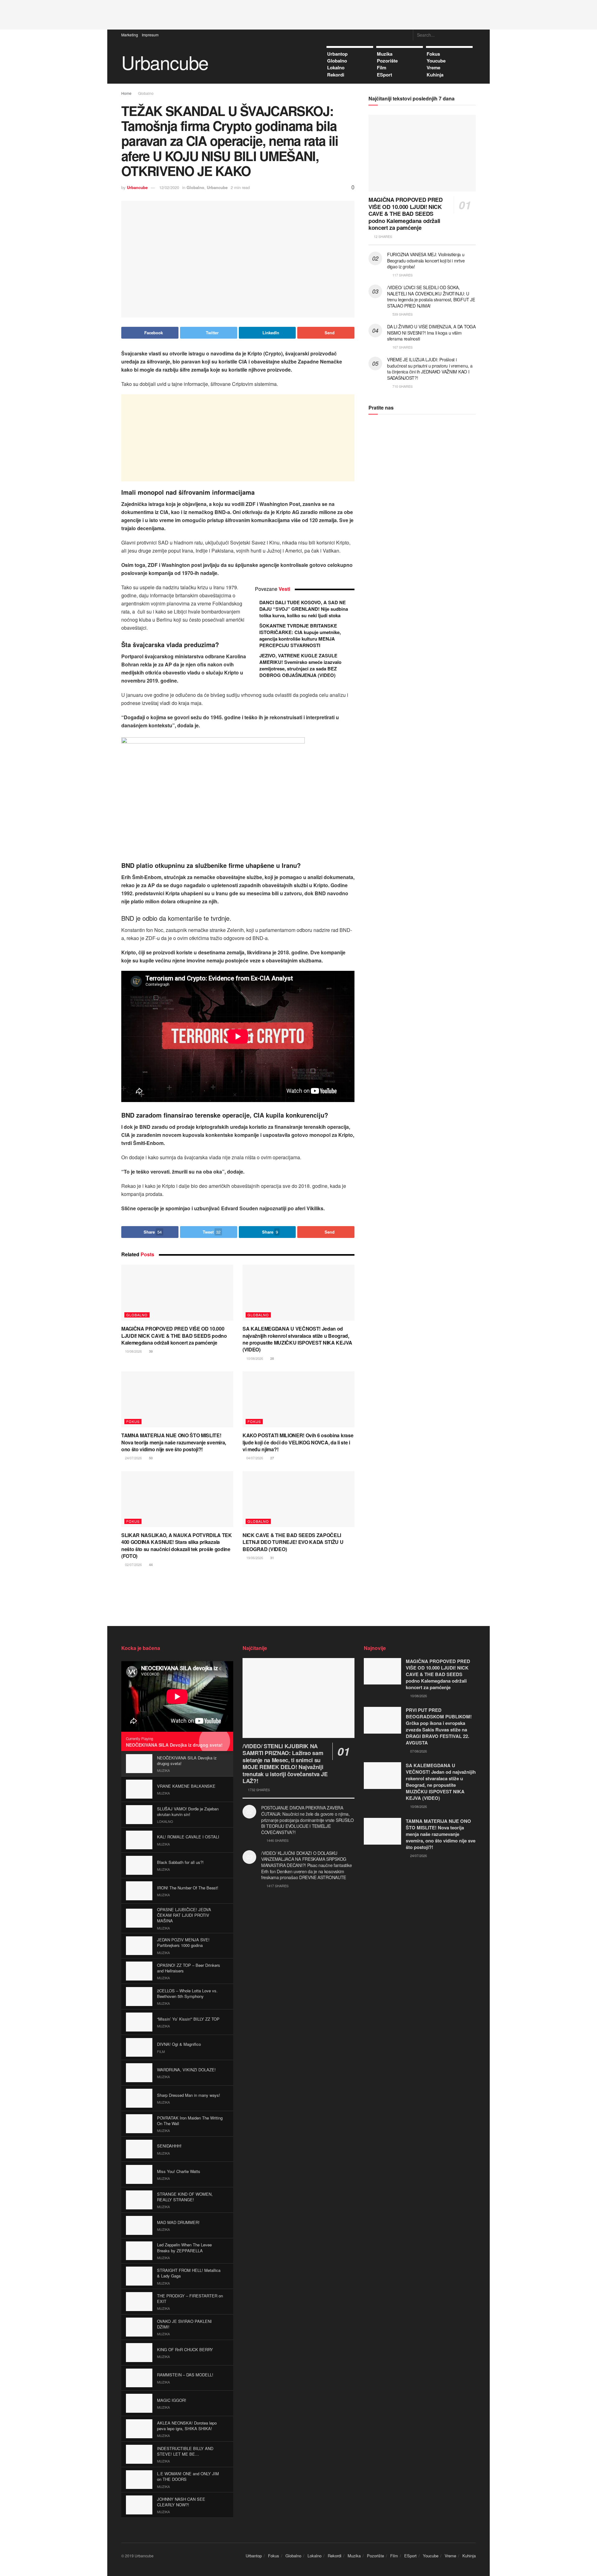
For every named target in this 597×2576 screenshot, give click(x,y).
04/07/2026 (254, 1458)
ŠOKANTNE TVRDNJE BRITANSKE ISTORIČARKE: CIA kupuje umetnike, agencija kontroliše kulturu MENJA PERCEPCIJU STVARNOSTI (300, 635)
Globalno (337, 61)
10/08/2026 (133, 1351)
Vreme (433, 67)
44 (150, 1565)
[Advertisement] (298, 14)
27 (272, 1458)
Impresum (150, 35)
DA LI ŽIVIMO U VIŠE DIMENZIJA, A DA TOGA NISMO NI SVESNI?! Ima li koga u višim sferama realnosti (431, 333)
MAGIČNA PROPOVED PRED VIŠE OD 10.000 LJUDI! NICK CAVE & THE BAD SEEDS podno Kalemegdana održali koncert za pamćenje (174, 1336)
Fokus (433, 54)
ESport (384, 75)
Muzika (385, 54)
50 (150, 1458)
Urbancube (165, 62)
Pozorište (387, 61)
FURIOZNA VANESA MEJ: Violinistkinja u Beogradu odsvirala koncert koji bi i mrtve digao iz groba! (426, 260)
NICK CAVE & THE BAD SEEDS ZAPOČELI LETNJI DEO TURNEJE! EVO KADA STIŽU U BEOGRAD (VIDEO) (293, 1542)
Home (126, 93)
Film (382, 67)
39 (150, 1351)
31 (272, 1558)
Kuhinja (435, 75)
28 (272, 1358)
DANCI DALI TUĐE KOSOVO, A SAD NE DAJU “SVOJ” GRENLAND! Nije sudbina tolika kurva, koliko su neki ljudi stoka (304, 609)
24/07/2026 (133, 1458)
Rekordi (336, 75)
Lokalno (336, 67)
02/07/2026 (133, 1564)
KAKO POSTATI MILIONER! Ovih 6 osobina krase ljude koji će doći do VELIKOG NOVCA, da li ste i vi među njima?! (298, 1442)
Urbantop (337, 54)
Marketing (130, 35)
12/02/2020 (169, 187)
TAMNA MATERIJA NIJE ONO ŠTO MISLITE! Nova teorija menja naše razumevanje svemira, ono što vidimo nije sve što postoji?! (174, 1442)
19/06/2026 (254, 1558)
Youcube (436, 61)
